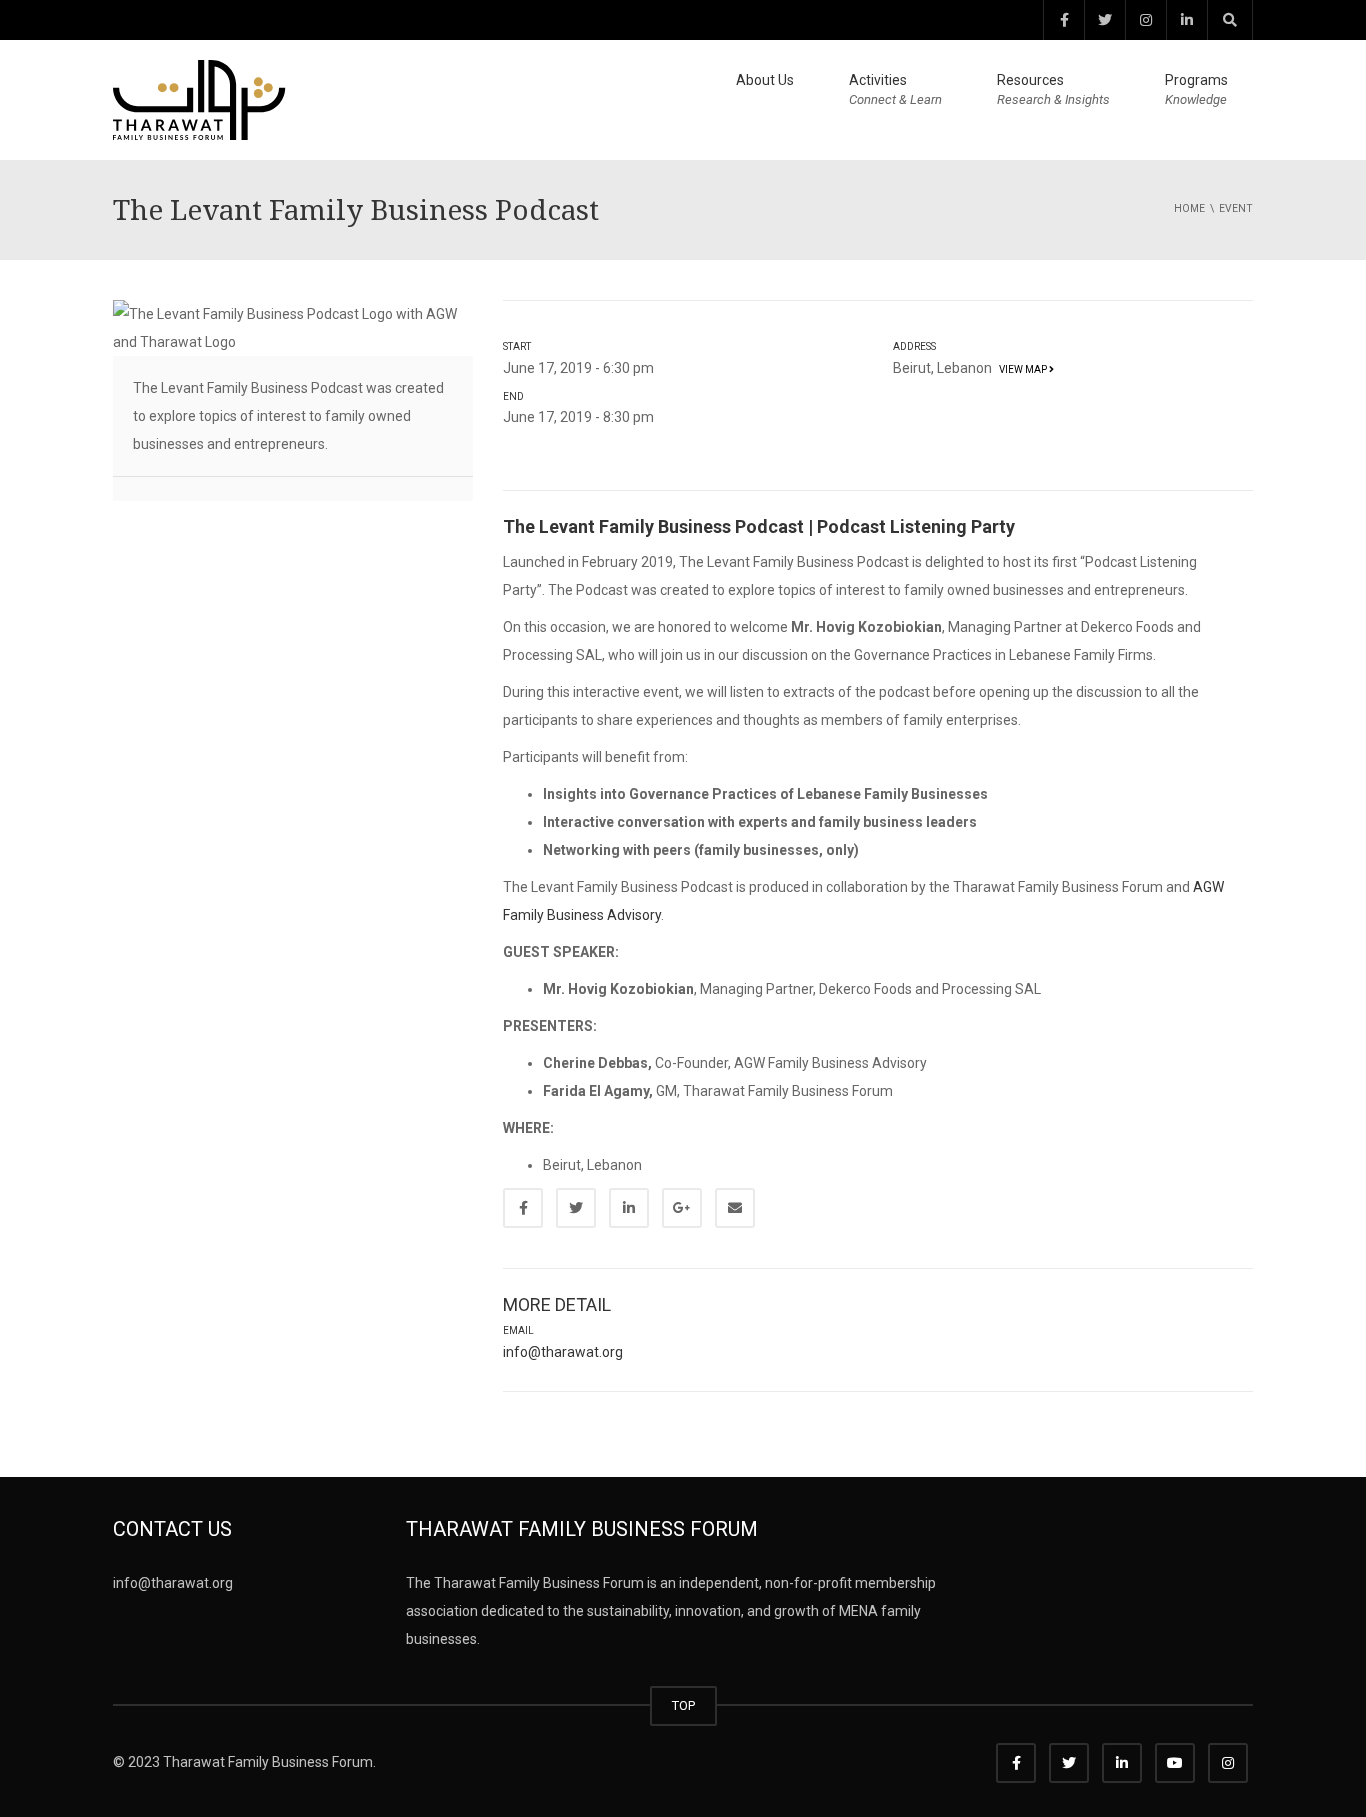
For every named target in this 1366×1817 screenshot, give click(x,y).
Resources (1053, 89)
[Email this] (735, 1208)
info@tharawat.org (563, 1352)
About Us (765, 80)
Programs (1196, 89)
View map (1022, 369)
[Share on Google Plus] (682, 1208)
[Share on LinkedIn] (629, 1208)
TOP (683, 1705)
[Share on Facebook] (523, 1208)
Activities (895, 89)
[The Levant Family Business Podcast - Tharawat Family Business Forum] (199, 99)
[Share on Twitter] (576, 1208)
